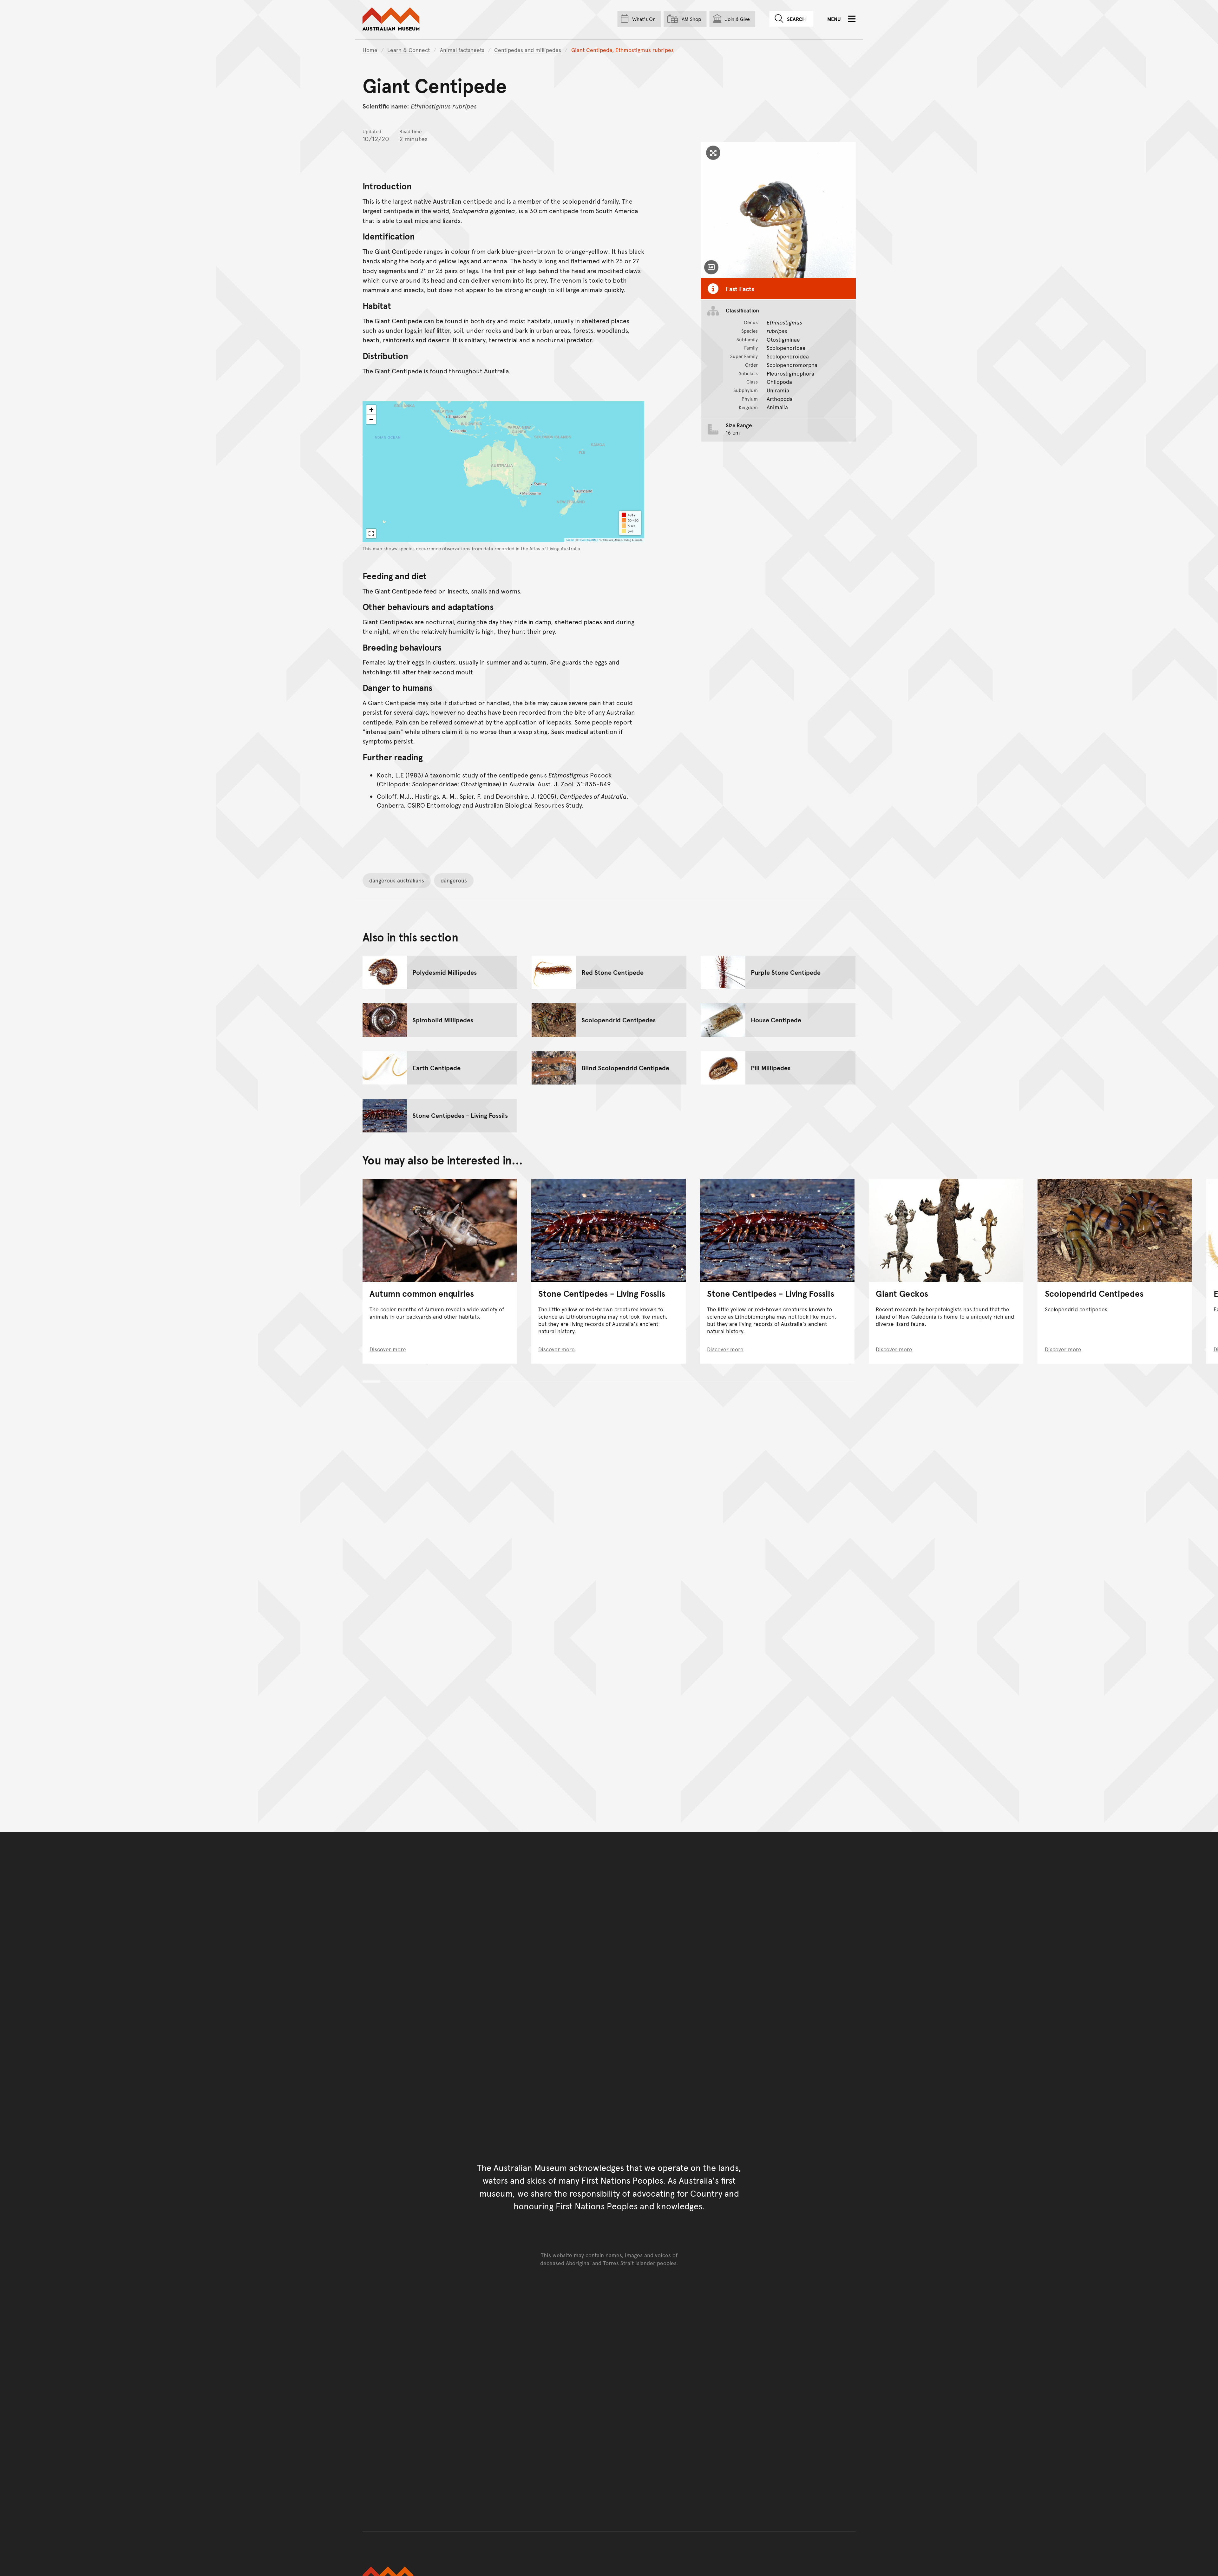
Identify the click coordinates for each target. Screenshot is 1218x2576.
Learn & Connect (409, 50)
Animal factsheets (462, 50)
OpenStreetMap (588, 540)
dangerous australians (397, 880)
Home (370, 50)
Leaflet (570, 540)
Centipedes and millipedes (528, 50)
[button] (371, 410)
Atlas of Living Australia (555, 548)
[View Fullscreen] (371, 534)
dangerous (454, 880)
